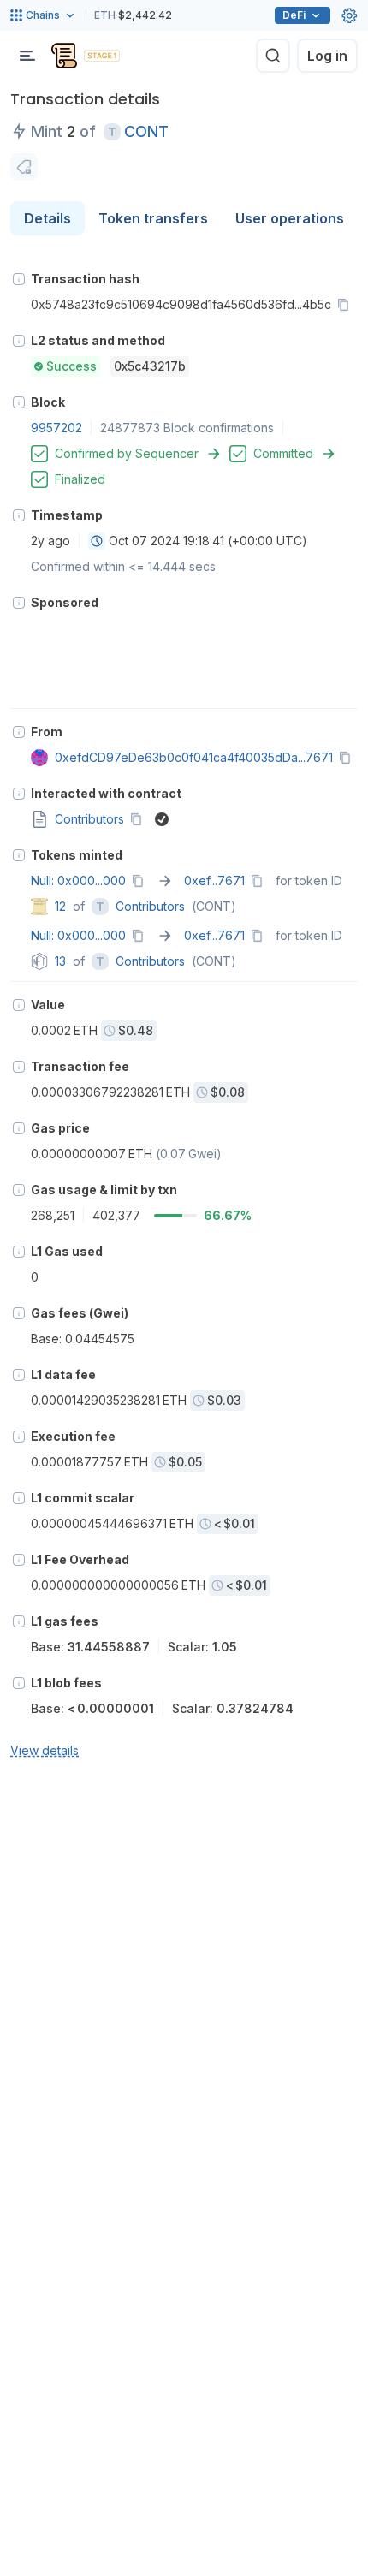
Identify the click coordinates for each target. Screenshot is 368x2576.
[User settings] (349, 15)
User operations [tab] (290, 218)
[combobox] (97, 541)
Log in (327, 56)
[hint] (19, 279)
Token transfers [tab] (153, 218)
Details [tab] (47, 218)
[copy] (347, 305)
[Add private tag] (24, 167)
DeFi (294, 15)
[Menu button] (27, 56)
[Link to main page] (64, 56)
